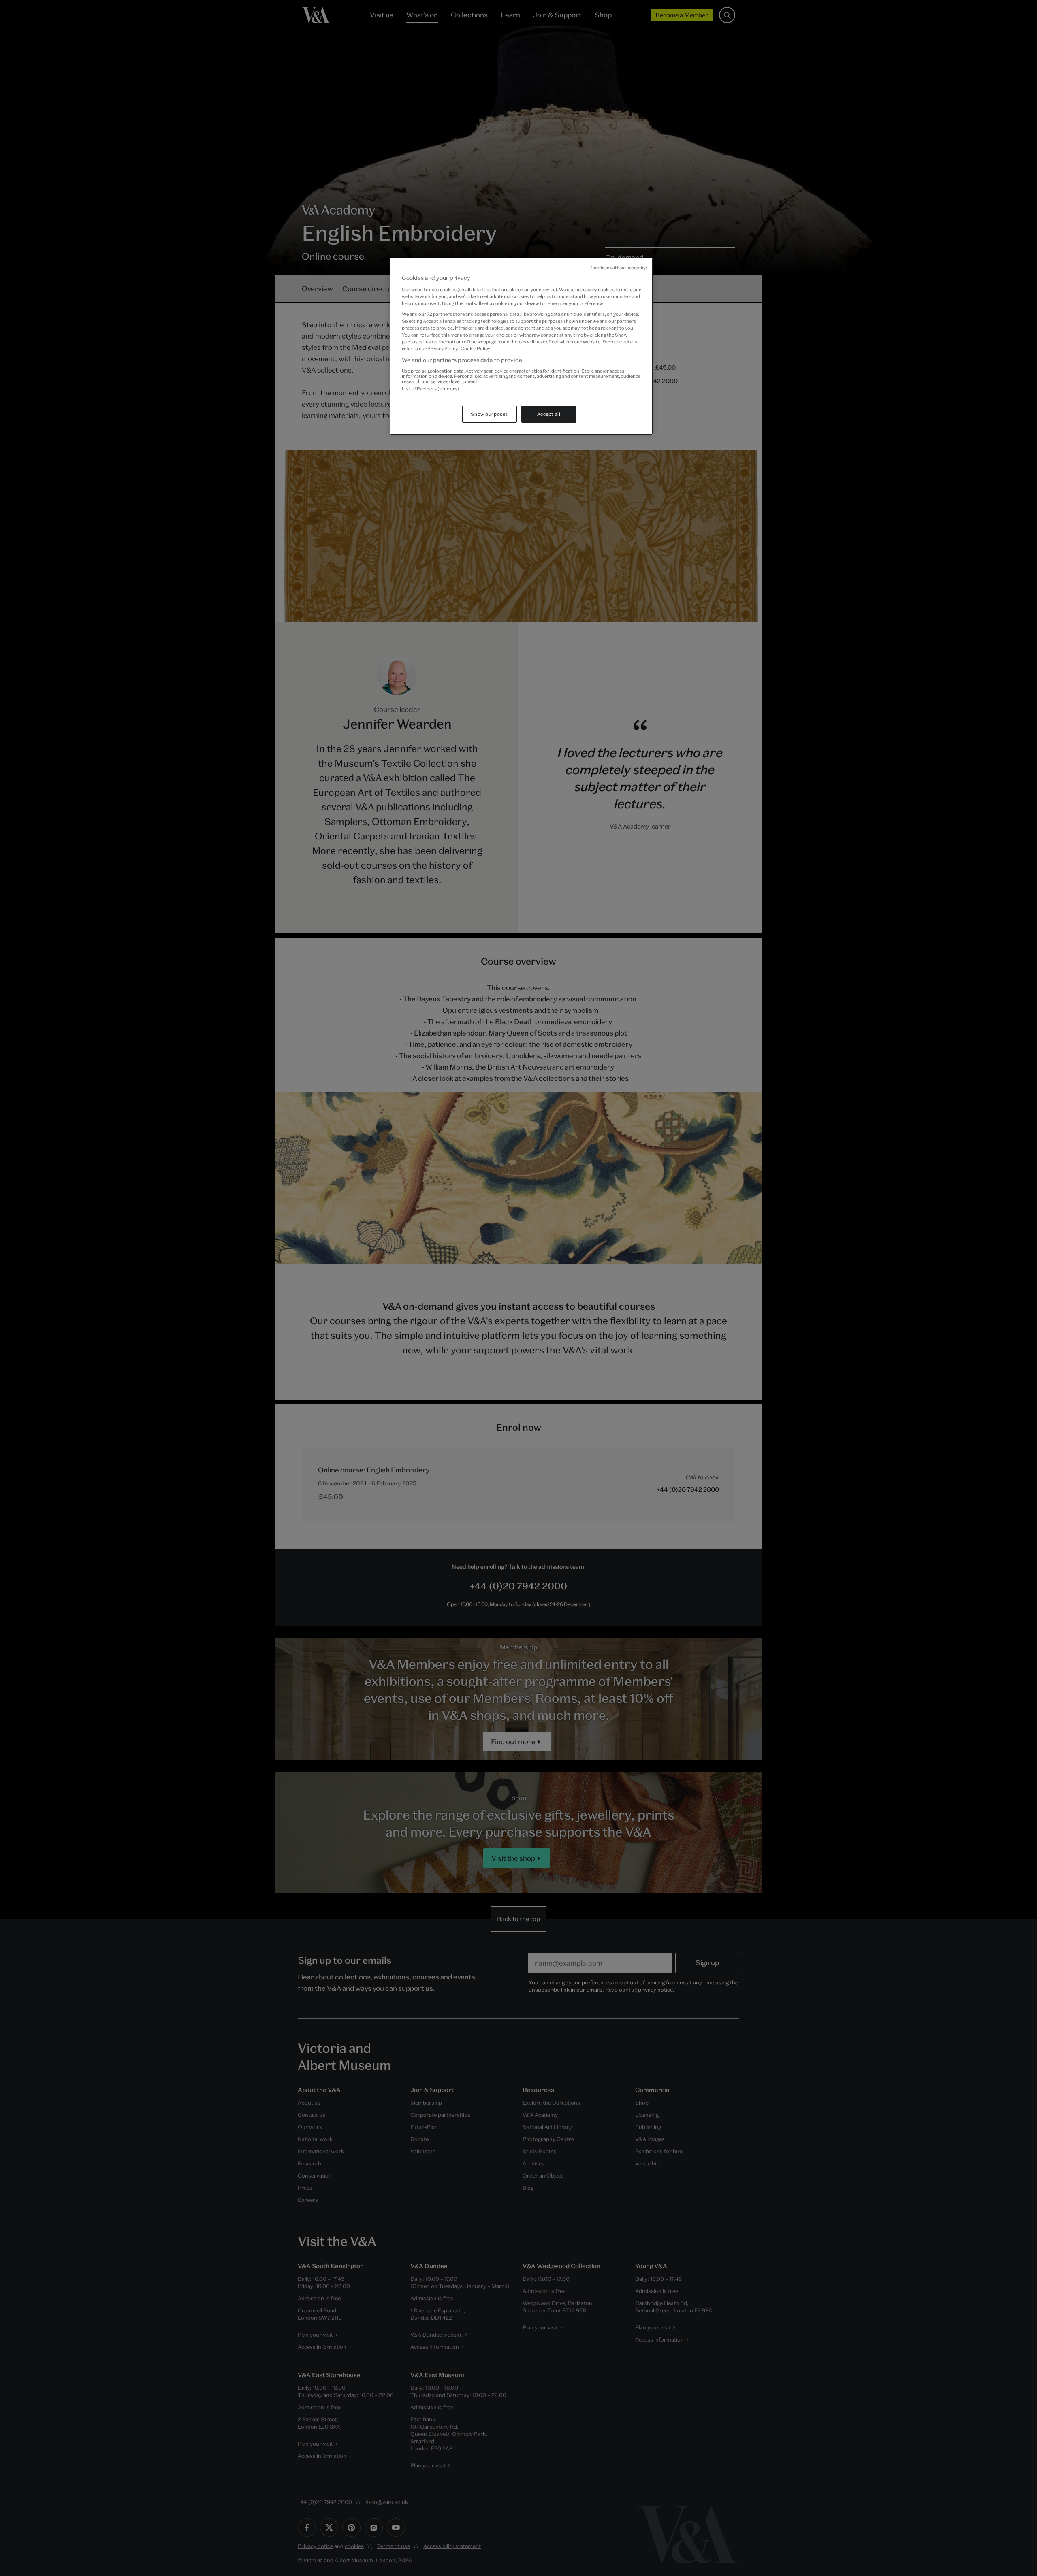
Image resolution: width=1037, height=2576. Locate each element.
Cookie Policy (475, 348)
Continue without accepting (619, 268)
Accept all (549, 414)
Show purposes (489, 414)
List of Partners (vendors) (430, 389)
